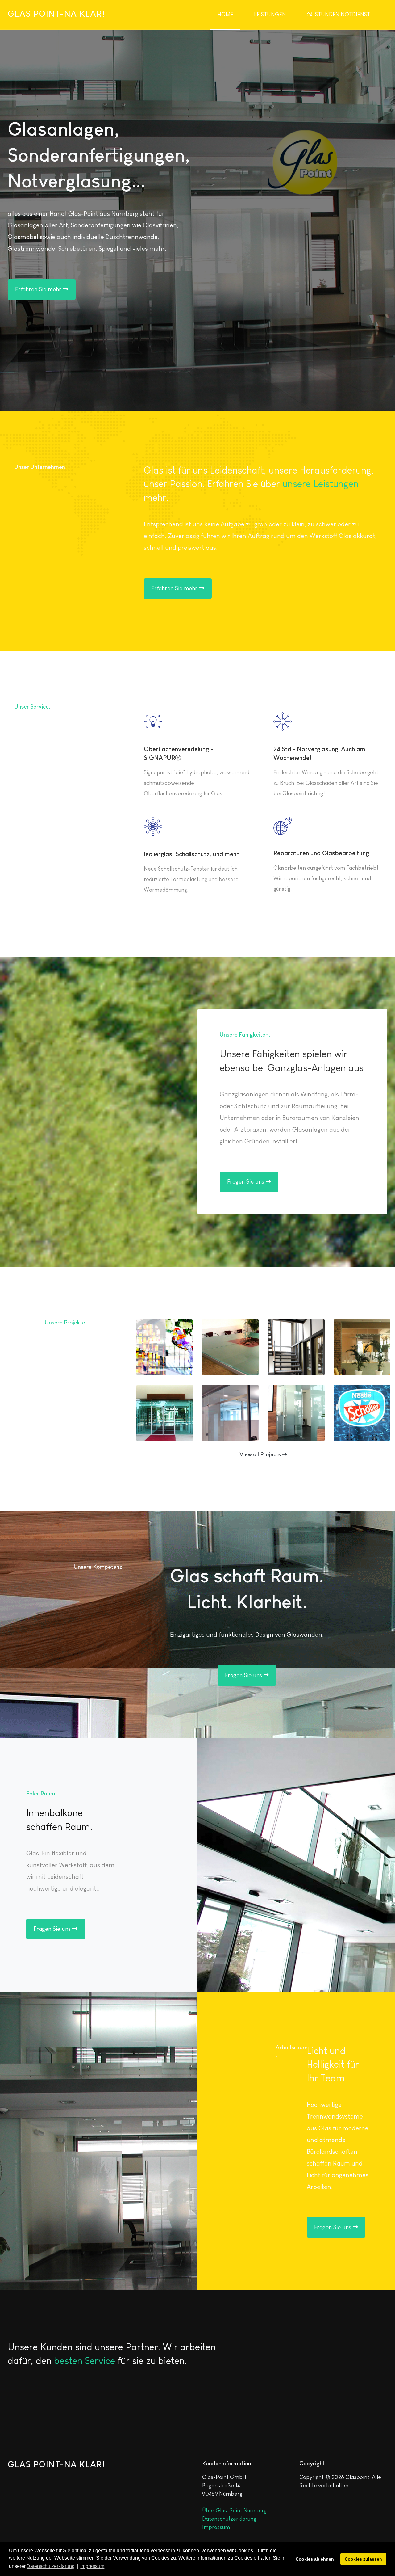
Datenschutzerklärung (229, 2519)
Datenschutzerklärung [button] (51, 2566)
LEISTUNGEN (270, 15)
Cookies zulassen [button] (363, 2559)
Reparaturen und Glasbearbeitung (321, 853)
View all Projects (261, 1454)
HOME (225, 15)
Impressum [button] (92, 2566)
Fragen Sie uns (246, 1182)
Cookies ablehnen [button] (315, 2559)
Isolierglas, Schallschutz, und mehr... (193, 854)
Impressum (216, 2527)
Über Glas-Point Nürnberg (234, 2511)
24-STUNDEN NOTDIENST (339, 15)
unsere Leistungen (320, 484)
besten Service (85, 2361)
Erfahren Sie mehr (39, 289)
